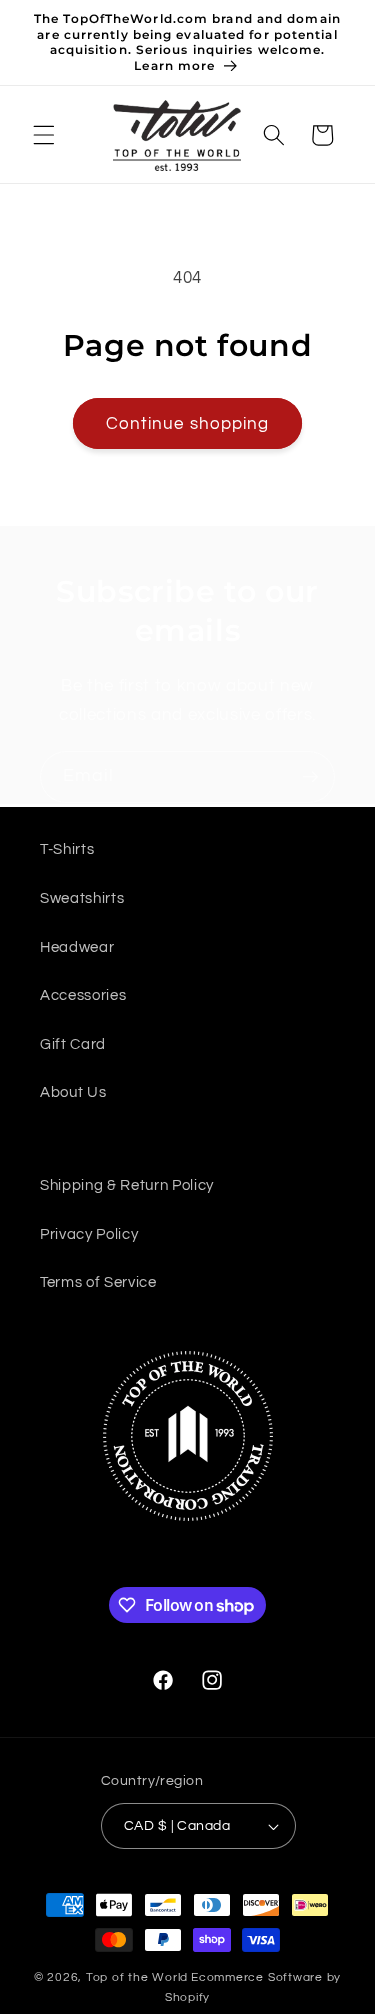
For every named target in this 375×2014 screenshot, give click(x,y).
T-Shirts (67, 849)
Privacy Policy (89, 1234)
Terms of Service (98, 1282)
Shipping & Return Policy (127, 1185)
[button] (44, 135)
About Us (73, 1092)
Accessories (83, 995)
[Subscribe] (310, 777)
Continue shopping (188, 423)
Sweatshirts (82, 898)
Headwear (77, 947)
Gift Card (73, 1044)
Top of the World (137, 1977)
